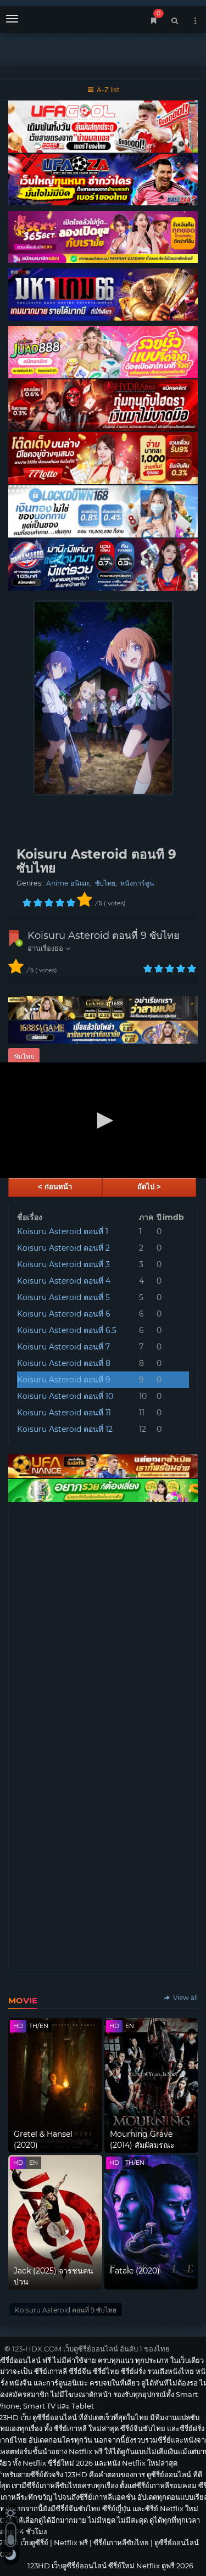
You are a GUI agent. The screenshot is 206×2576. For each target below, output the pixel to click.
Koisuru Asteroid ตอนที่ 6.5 (67, 1330)
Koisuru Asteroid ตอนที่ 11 (64, 1413)
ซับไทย (105, 883)
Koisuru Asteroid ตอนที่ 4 (64, 1281)
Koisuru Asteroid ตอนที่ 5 (63, 1297)
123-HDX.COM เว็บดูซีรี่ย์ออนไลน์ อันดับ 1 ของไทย (91, 2349)
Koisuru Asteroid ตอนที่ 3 (63, 1264)
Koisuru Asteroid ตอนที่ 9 (64, 1380)
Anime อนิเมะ (68, 883)
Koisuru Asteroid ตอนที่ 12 (65, 1429)
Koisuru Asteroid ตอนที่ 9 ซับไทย (104, 936)
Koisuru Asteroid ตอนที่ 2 (63, 1248)
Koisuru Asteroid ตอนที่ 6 (64, 1314)
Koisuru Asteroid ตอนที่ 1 (63, 1231)
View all (185, 1998)
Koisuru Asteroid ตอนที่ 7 (63, 1347)
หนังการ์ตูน (137, 883)
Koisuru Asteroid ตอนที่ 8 (64, 1363)
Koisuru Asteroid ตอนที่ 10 (65, 1396)
